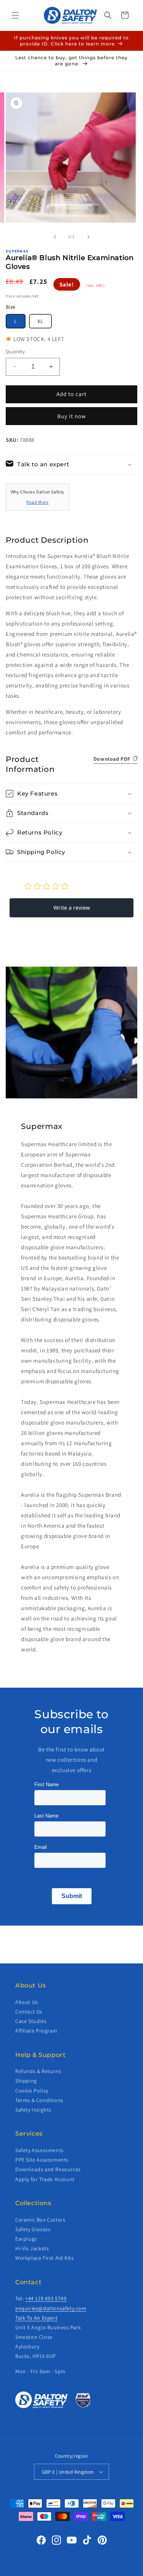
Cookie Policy (32, 2091)
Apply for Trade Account (45, 2179)
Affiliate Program (36, 2031)
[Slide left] (55, 237)
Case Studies (31, 2021)
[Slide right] (88, 237)
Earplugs (26, 2239)
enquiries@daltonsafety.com (51, 2308)
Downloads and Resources (48, 2169)
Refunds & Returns (38, 2071)
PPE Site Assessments (42, 2160)
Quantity (15, 352)
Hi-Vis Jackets (32, 2248)
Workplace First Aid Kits (44, 2258)
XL (40, 321)
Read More (37, 502)
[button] (15, 15)
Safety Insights (33, 2110)
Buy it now (72, 416)
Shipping (26, 2081)
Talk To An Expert (36, 2318)
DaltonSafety (59, 2571)
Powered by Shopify (93, 2571)
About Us (27, 2002)
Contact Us (29, 2012)
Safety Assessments (39, 2150)
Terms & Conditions (39, 2100)
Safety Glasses (33, 2229)
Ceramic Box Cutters (40, 2220)
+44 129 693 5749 (46, 2298)
